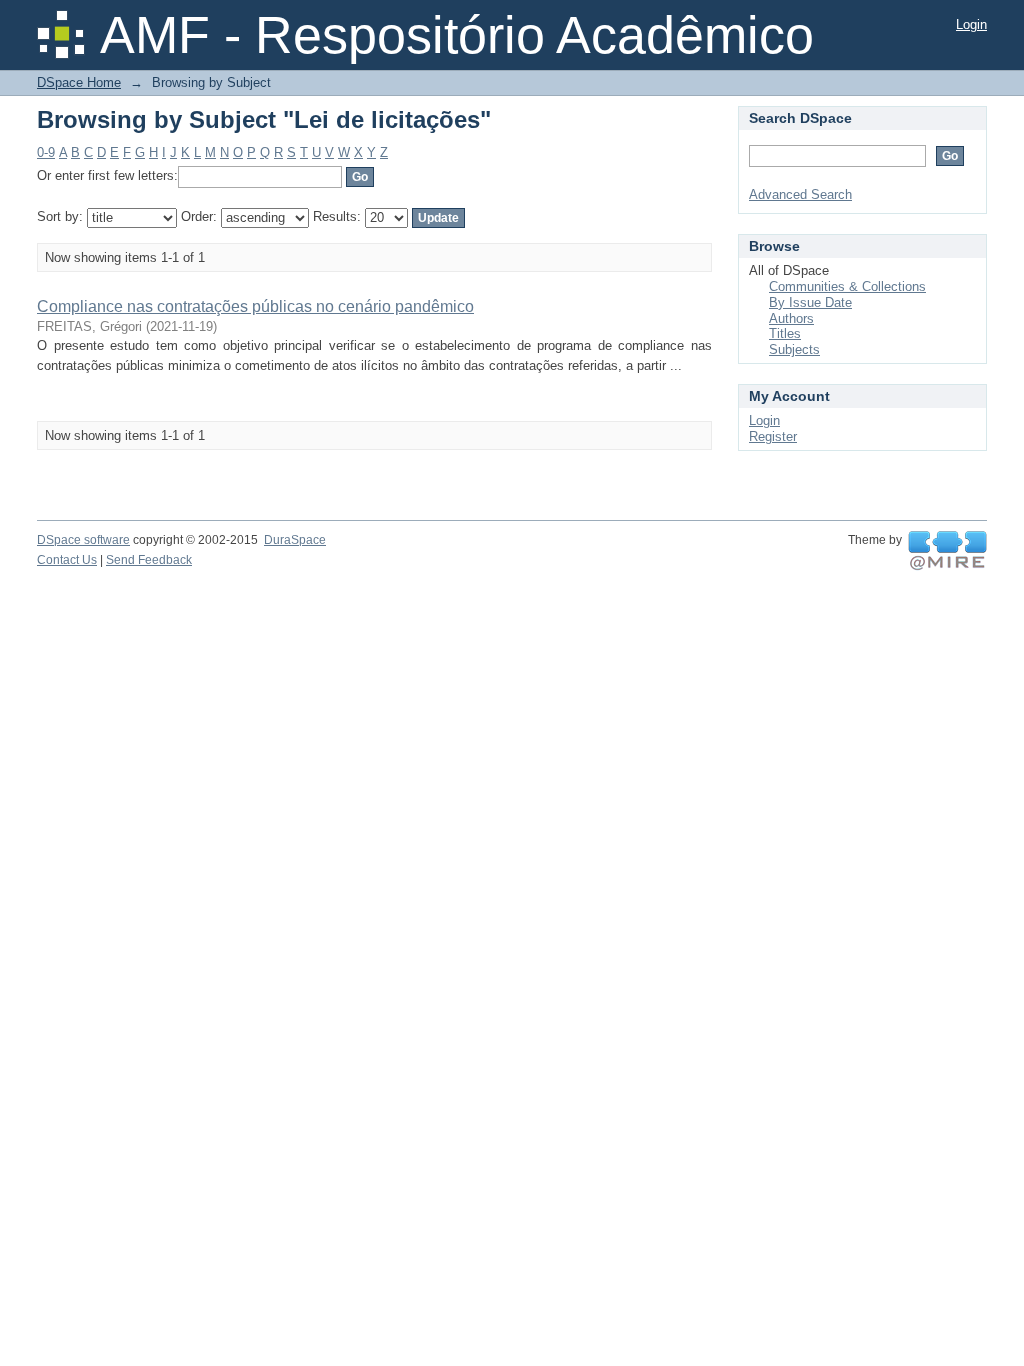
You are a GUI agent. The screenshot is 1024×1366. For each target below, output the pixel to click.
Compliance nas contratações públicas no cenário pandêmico (255, 306)
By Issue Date (810, 302)
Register (773, 436)
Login (971, 24)
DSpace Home (79, 82)
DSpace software (83, 540)
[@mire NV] (947, 551)
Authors (791, 318)
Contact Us (67, 560)
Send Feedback (149, 560)
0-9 (46, 152)
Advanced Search (800, 194)
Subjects (794, 349)
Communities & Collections (847, 286)
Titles (785, 333)
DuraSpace (295, 540)
